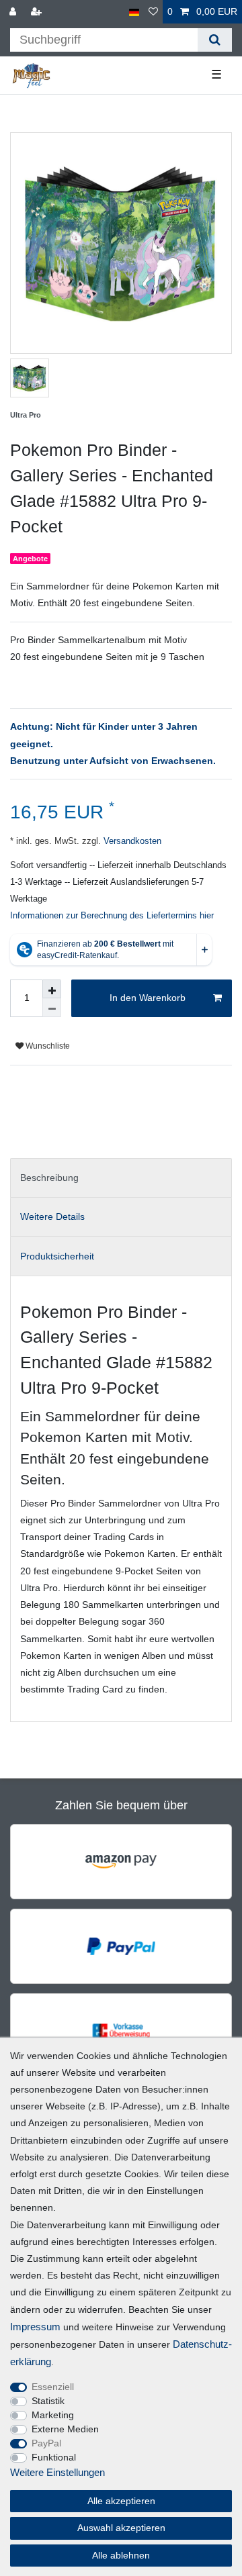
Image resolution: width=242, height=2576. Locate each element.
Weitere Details (52, 1217)
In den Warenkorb (148, 998)
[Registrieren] (38, 12)
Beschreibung (49, 1178)
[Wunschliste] (153, 12)
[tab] (121, 1178)
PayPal (46, 2443)
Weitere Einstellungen (57, 2472)
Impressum (35, 2327)
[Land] (134, 12)
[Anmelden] (14, 12)
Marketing (53, 2415)
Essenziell (53, 2387)
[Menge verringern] (52, 1008)
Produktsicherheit (57, 1256)
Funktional (54, 2457)
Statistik (48, 2401)
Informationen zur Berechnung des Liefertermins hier (112, 916)
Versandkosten (131, 841)
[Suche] (215, 40)
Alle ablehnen (121, 2555)
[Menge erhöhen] (52, 989)
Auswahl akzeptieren (121, 2528)
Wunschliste (47, 1046)
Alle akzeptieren (121, 2501)
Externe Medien (65, 2429)
